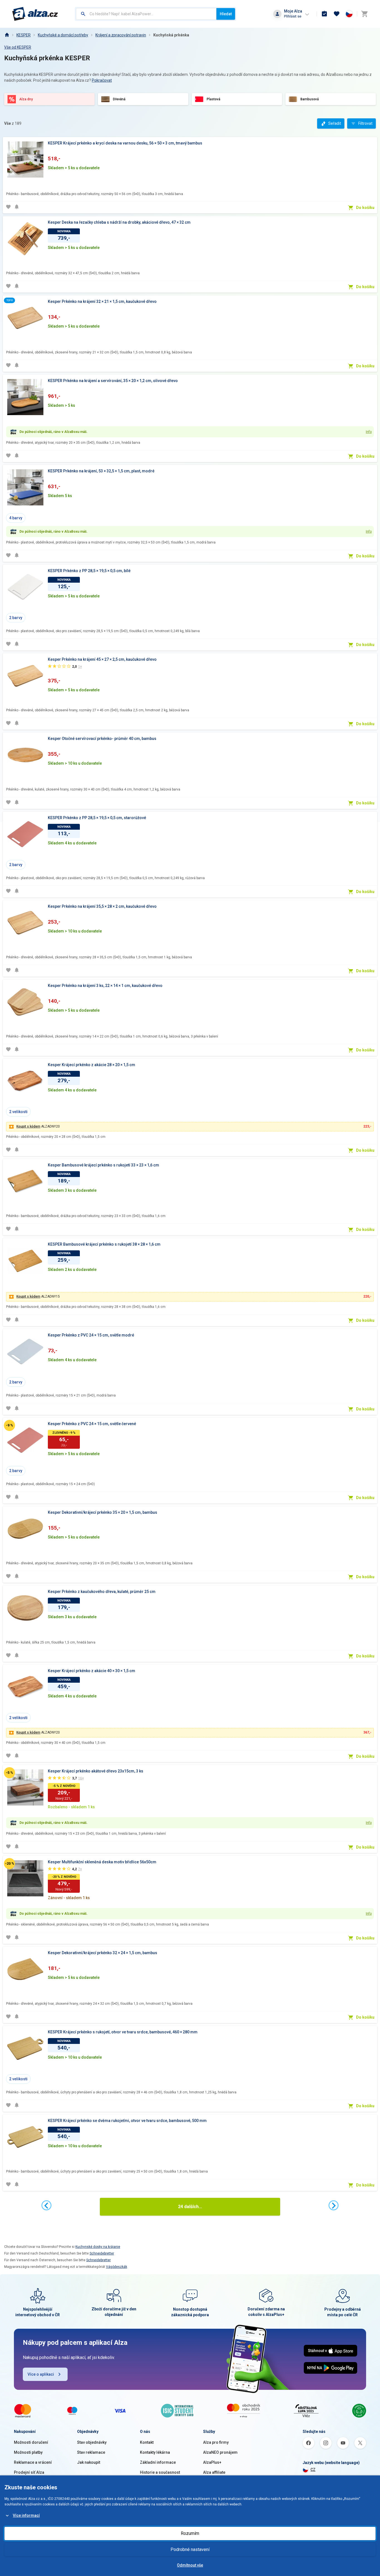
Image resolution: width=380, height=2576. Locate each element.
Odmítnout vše (190, 2565)
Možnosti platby (28, 2452)
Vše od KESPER (18, 47)
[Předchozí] (46, 2205)
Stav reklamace (91, 2452)
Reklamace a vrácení (33, 2462)
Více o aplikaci (41, 2374)
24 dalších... (190, 2207)
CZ (313, 2470)
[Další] (334, 2205)
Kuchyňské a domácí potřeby (63, 35)
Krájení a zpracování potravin (121, 35)
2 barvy (16, 618)
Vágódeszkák (117, 2267)
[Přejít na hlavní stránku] (35, 14)
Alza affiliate (214, 2472)
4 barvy (16, 518)
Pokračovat (102, 80)
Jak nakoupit (89, 2462)
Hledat (226, 14)
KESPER (24, 35)
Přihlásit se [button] (293, 16)
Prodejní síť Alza (29, 2472)
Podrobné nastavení (190, 2549)
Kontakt (147, 2442)
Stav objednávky (92, 2442)
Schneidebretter (102, 2253)
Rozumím (190, 2533)
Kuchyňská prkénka (171, 35)
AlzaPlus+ (212, 2462)
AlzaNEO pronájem (220, 2452)
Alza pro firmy (216, 2442)
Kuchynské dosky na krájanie (98, 2247)
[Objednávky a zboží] (324, 14)
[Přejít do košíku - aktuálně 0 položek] (364, 14)
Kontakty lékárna (155, 2452)
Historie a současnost (160, 2472)
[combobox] (146, 14)
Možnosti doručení (31, 2442)
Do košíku (365, 208)
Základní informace (158, 2462)
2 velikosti (18, 1112)
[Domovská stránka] (7, 35)
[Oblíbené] (337, 14)
